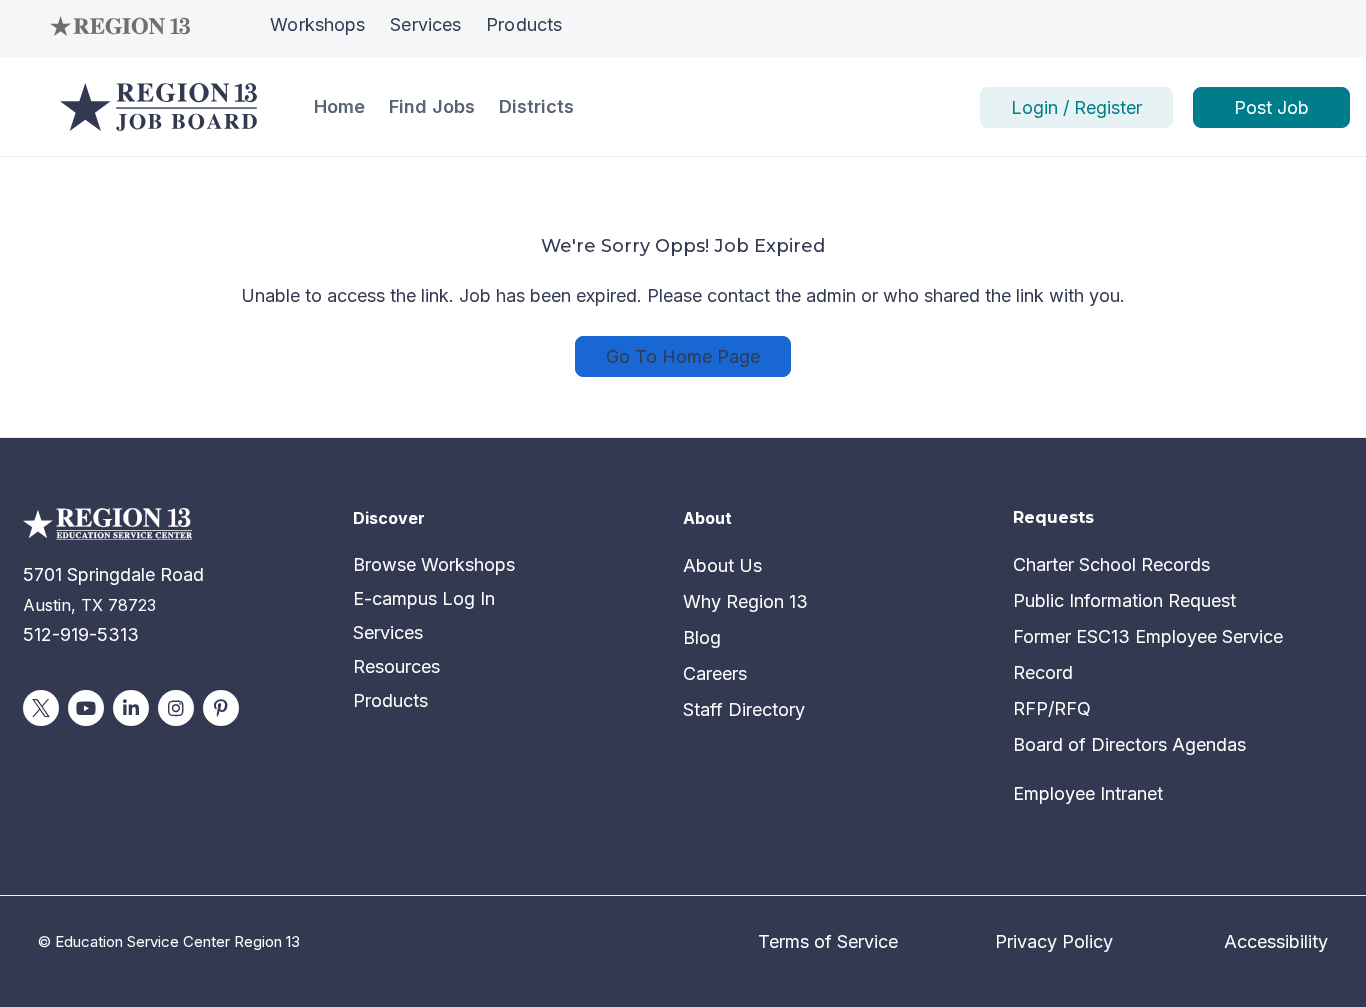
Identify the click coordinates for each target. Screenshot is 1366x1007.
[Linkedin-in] (131, 708)
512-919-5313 (81, 634)
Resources (396, 666)
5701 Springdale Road (113, 574)
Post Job (1271, 107)
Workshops (317, 24)
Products (524, 24)
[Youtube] (86, 708)
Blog (702, 637)
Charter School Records (1111, 564)
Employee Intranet (1088, 793)
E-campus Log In (424, 598)
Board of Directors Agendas (1129, 744)
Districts (536, 106)
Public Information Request (1124, 600)
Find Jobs (432, 106)
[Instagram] (176, 708)
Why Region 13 (745, 601)
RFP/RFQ (1052, 708)
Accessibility (1276, 941)
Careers (715, 673)
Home (339, 106)
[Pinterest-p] (221, 708)
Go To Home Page (683, 356)
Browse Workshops (434, 564)
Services (425, 24)
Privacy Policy (1054, 941)
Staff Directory (744, 709)
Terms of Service (828, 941)
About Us (722, 565)
